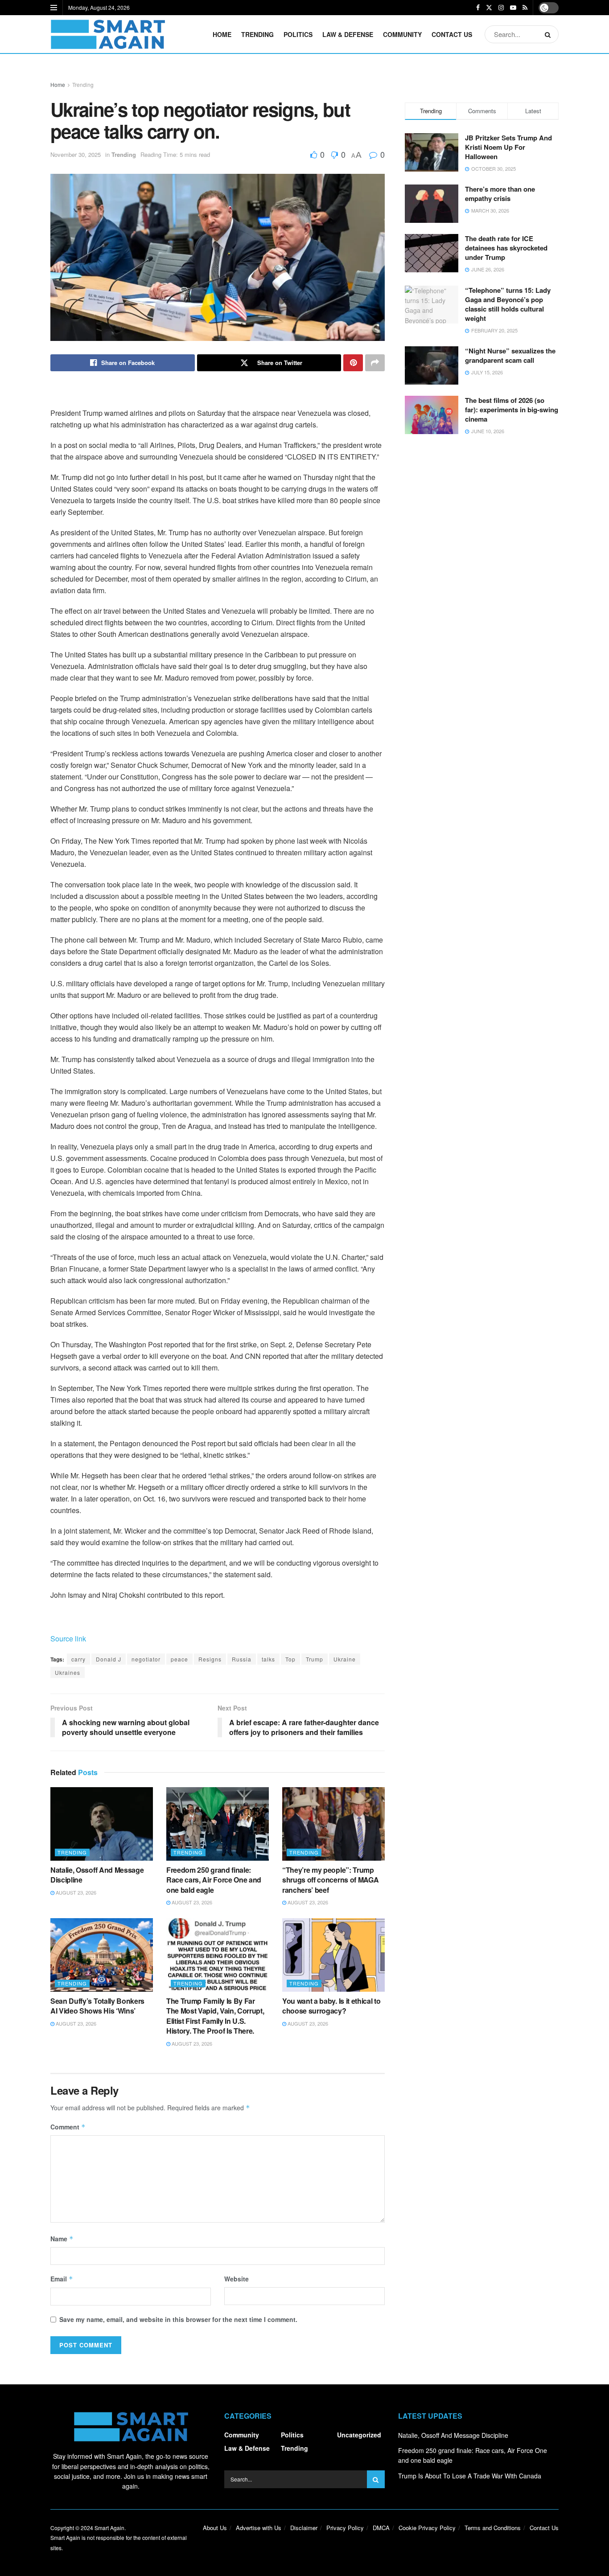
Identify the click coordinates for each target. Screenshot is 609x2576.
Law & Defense (348, 34)
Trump (315, 1659)
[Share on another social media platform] (375, 363)
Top (290, 1659)
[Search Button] (549, 34)
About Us (215, 2528)
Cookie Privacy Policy (427, 2528)
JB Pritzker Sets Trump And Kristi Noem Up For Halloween (508, 147)
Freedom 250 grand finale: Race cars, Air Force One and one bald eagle (214, 1880)
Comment (68, 2127)
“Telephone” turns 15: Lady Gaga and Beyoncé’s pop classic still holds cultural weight (508, 304)
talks (268, 1659)
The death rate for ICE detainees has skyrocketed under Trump (506, 248)
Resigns (210, 1659)
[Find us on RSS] (525, 8)
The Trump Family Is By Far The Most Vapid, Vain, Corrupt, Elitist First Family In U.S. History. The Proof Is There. (215, 2016)
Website (237, 2279)
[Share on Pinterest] (353, 363)
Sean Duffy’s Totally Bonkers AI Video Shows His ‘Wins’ (97, 2006)
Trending (257, 34)
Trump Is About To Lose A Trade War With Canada (470, 2476)
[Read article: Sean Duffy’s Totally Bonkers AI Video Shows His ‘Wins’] (102, 1955)
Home (222, 34)
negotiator (146, 1659)
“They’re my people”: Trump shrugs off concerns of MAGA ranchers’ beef (330, 1880)
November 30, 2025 (76, 154)
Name (62, 2239)
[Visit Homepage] (108, 34)
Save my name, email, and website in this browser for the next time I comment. (178, 2319)
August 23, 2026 (75, 1892)
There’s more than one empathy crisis (500, 194)
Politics (298, 34)
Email (62, 2279)
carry (78, 1659)
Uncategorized (359, 2435)
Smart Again (109, 2528)
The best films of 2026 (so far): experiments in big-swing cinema (512, 410)
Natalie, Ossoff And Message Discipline (97, 1875)
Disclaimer (304, 2528)
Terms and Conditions (493, 2528)
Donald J (109, 1659)
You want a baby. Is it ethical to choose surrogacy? (331, 2006)
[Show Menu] (54, 8)
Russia (242, 1659)
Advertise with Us (259, 2528)
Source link (68, 1639)
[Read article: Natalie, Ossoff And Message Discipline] (102, 1824)
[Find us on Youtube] (513, 8)
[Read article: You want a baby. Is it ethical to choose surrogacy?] (333, 1955)
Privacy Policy (345, 2528)
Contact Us (452, 34)
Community (402, 34)
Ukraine (345, 1659)
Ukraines (68, 1672)
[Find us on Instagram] (501, 8)
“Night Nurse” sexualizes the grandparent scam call (510, 355)
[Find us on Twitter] (489, 8)
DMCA (381, 2528)
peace (179, 1659)
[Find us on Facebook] (478, 8)
